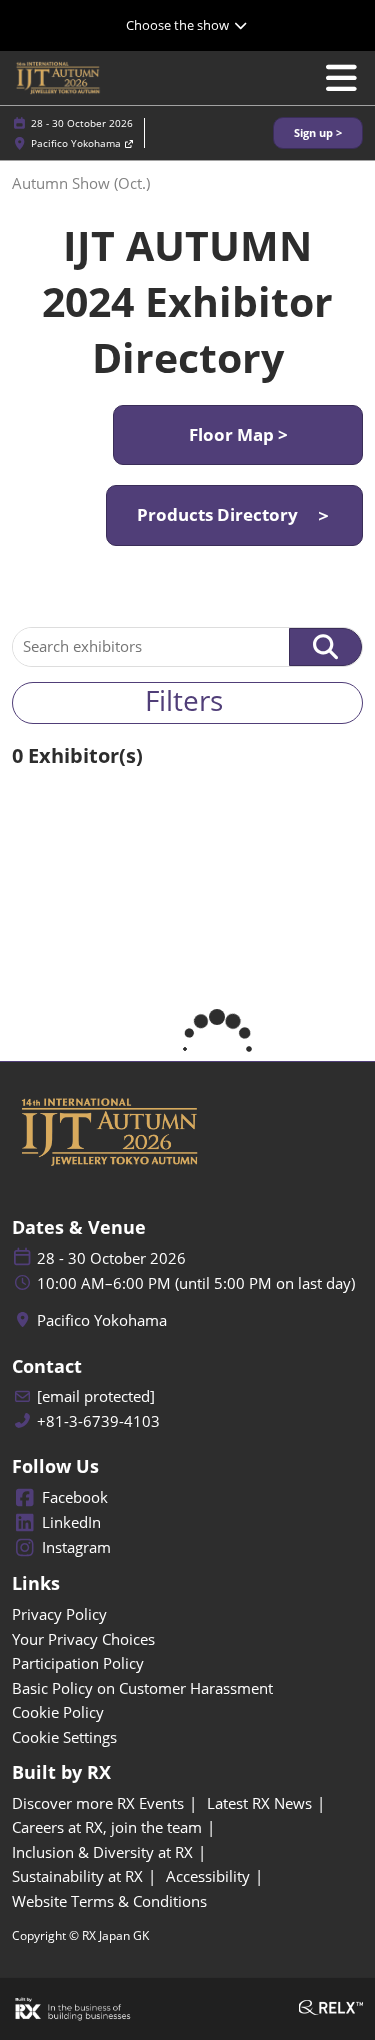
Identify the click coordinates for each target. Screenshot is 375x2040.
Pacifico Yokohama (77, 143)
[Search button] (325, 647)
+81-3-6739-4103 (98, 1421)
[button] (318, 133)
